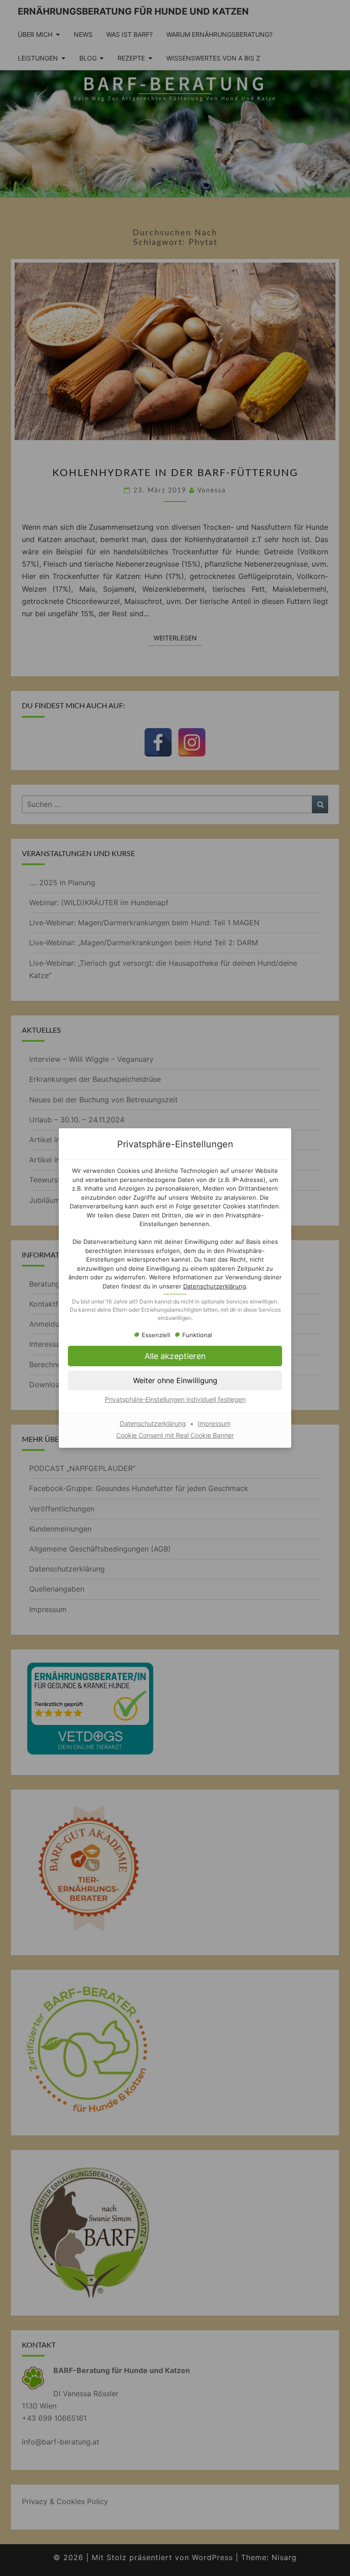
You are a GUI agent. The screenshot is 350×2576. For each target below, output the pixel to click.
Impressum (214, 1423)
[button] (175, 1356)
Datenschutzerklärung (215, 1286)
